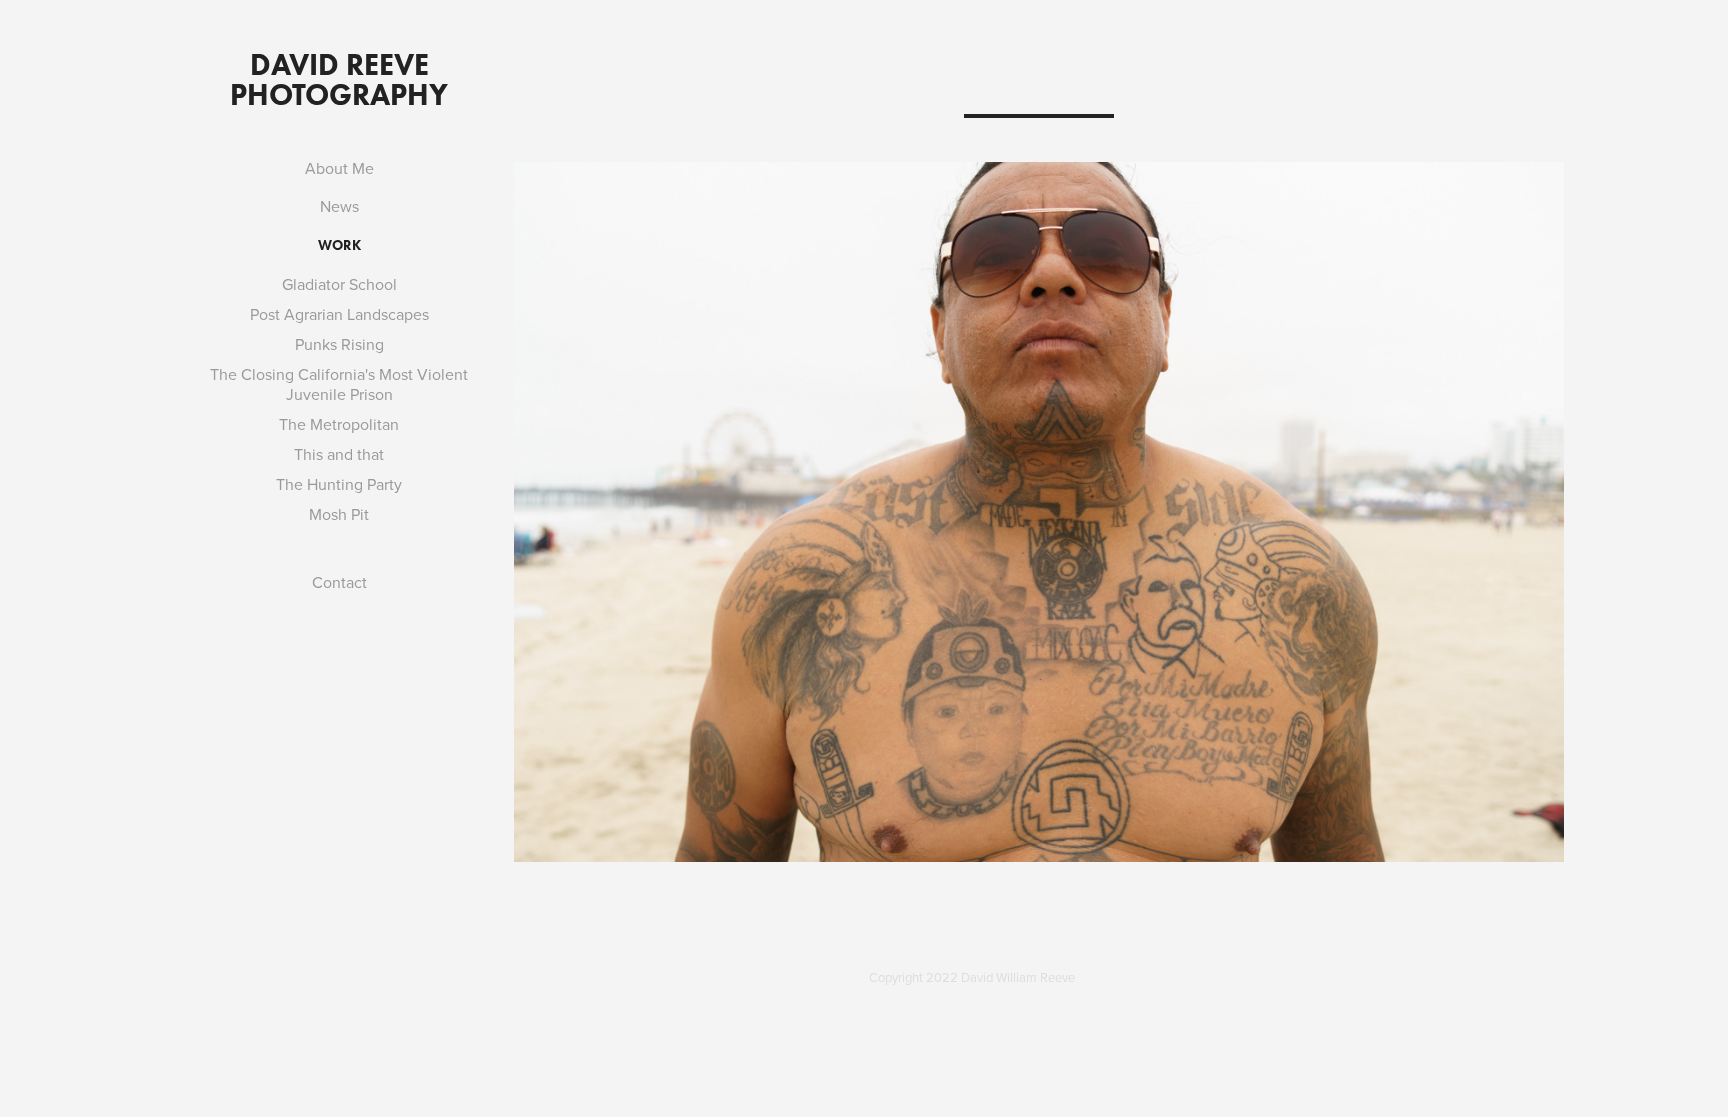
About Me (339, 168)
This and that (339, 454)
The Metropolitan (339, 424)
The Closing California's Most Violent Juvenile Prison (339, 384)
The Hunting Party (339, 484)
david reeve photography (339, 79)
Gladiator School (339, 284)
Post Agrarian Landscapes (339, 314)
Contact (339, 582)
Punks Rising (339, 344)
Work (339, 245)
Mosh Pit (339, 514)
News (339, 206)
